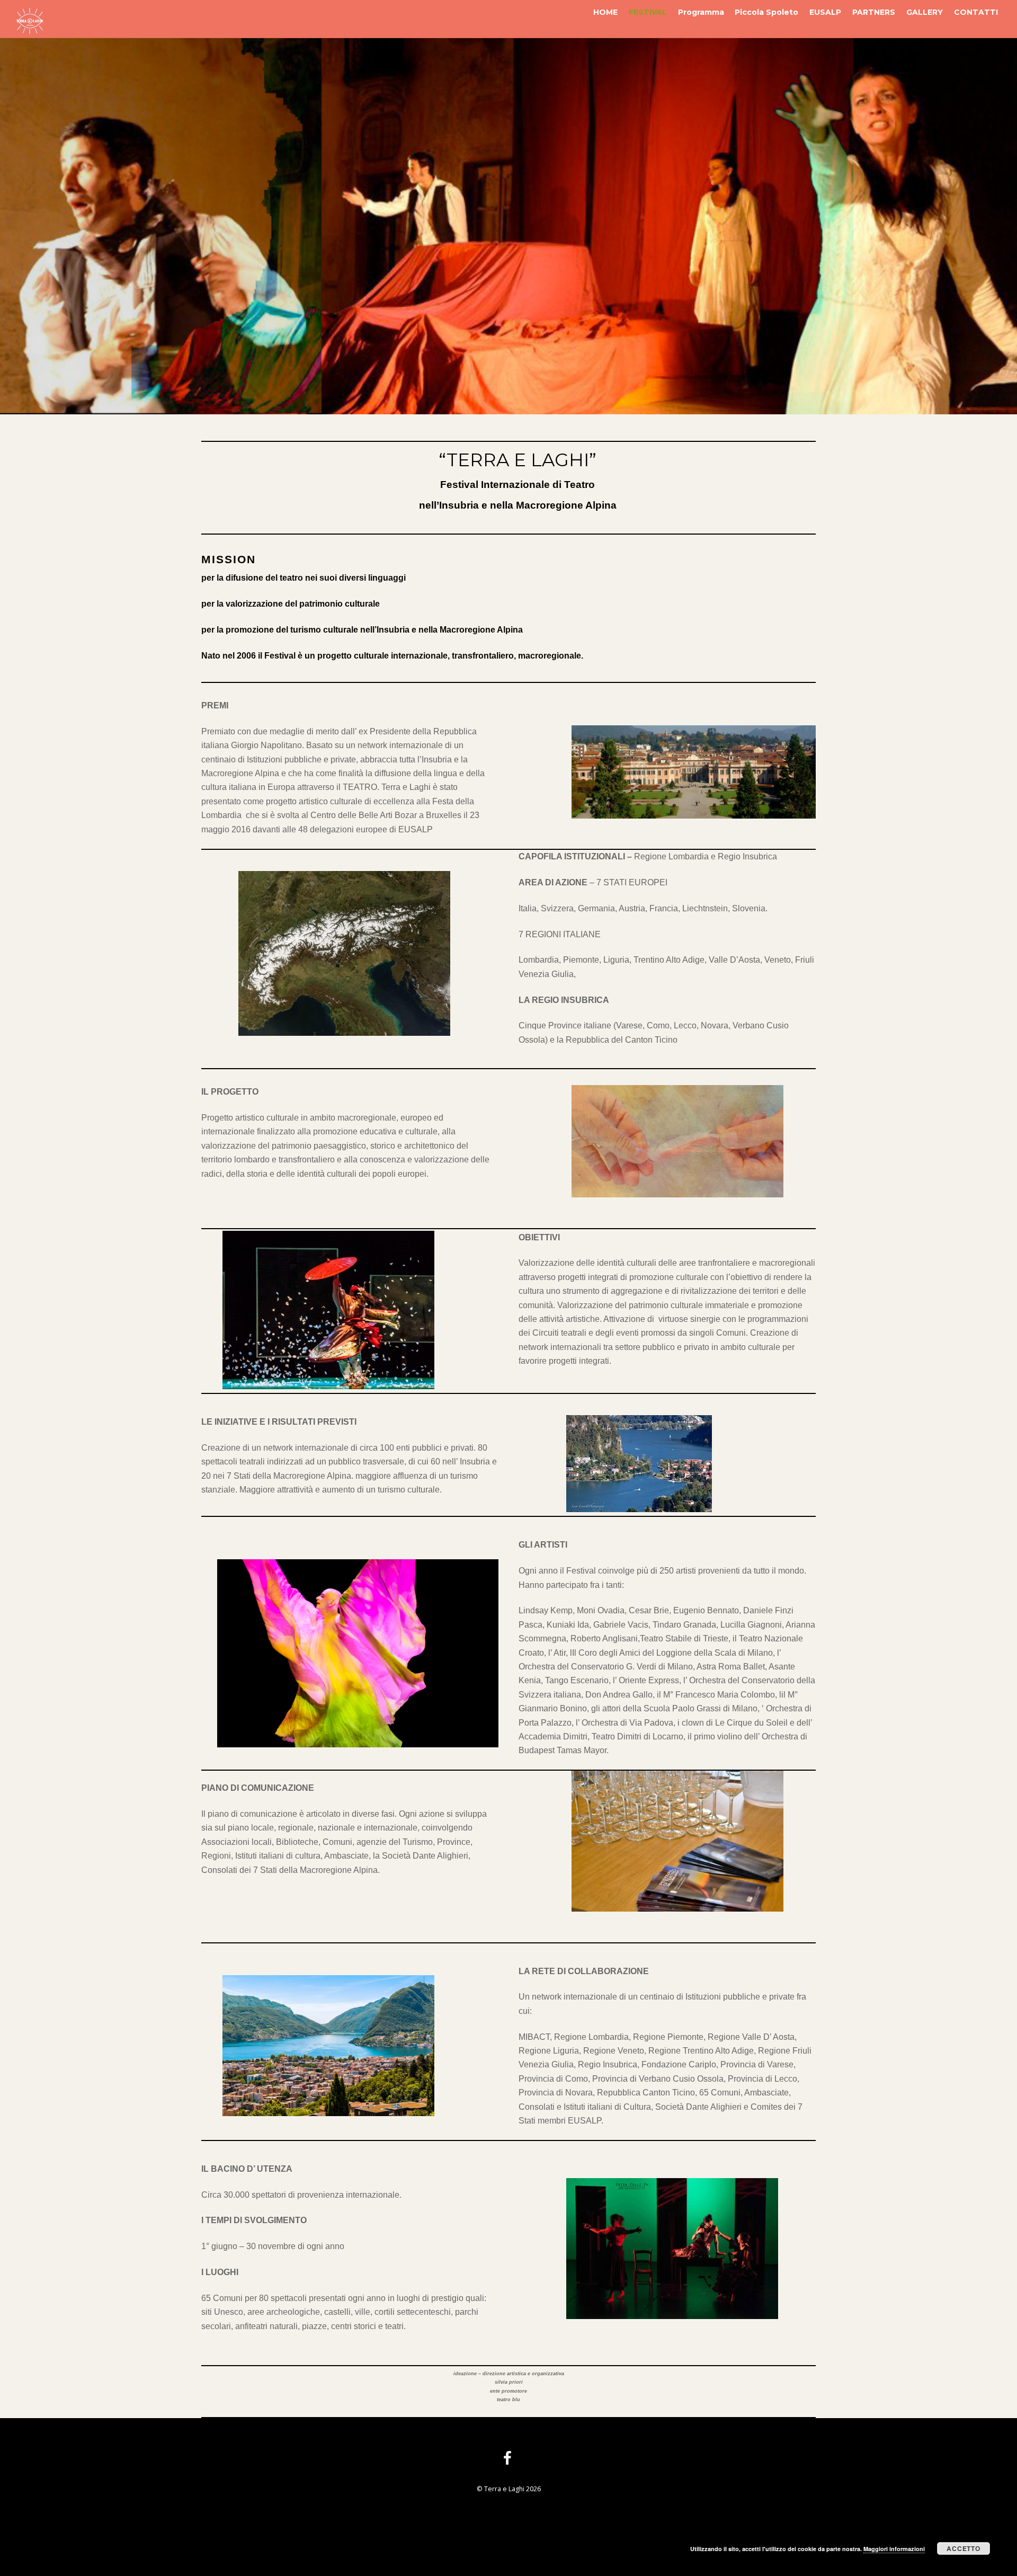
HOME (605, 12)
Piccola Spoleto (766, 12)
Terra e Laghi (504, 2489)
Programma (701, 12)
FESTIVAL (648, 12)
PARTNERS (874, 12)
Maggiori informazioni (894, 2549)
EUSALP (825, 12)
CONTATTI (976, 12)
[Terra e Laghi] (30, 29)
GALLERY (925, 12)
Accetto (963, 2548)
